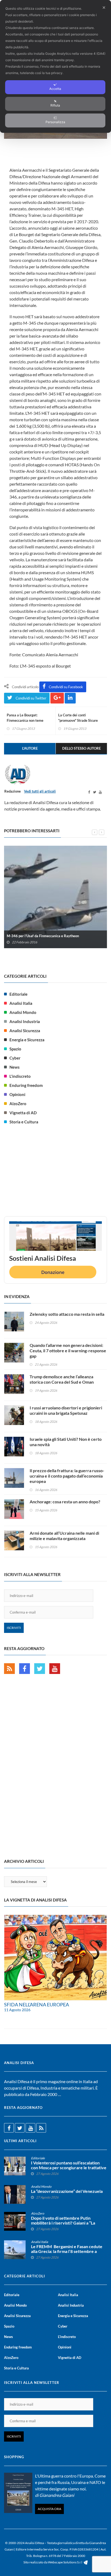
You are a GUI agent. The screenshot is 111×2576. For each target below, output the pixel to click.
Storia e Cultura (24, 1122)
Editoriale (18, 994)
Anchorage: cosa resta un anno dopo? (65, 1502)
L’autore (30, 748)
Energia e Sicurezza (27, 1040)
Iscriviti (14, 1628)
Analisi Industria (25, 1021)
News (15, 1067)
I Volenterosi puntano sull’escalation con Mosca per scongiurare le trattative (69, 2165)
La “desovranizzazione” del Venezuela (67, 2191)
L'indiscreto (20, 1076)
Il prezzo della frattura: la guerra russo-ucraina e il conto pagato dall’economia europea (67, 1476)
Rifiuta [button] (55, 105)
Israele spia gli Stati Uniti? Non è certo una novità (66, 1442)
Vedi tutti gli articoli (40, 791)
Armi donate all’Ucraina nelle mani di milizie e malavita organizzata (64, 1536)
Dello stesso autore (81, 748)
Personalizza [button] (55, 122)
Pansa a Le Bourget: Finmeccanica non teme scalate (25, 720)
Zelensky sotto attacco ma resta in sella (67, 1314)
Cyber (15, 1058)
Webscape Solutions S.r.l (65, 2562)
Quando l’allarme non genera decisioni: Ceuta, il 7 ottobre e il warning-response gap (68, 1351)
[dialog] (55, 66)
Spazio (15, 1049)
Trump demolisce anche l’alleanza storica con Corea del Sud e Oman (62, 1379)
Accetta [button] (55, 89)
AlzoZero (18, 1104)
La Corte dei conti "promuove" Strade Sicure (78, 718)
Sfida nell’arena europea (37, 2005)
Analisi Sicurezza (25, 1031)
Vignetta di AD (23, 1113)
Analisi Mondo (23, 1012)
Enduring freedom (26, 1085)
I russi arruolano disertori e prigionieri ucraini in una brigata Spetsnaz (66, 1410)
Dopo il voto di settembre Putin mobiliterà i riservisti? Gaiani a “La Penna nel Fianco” (63, 2223)
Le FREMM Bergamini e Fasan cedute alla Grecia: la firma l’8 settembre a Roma (67, 2251)
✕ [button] (104, 8)
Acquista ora (49, 2509)
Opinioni (17, 1094)
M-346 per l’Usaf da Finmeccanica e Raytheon (43, 936)
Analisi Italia (21, 1003)
